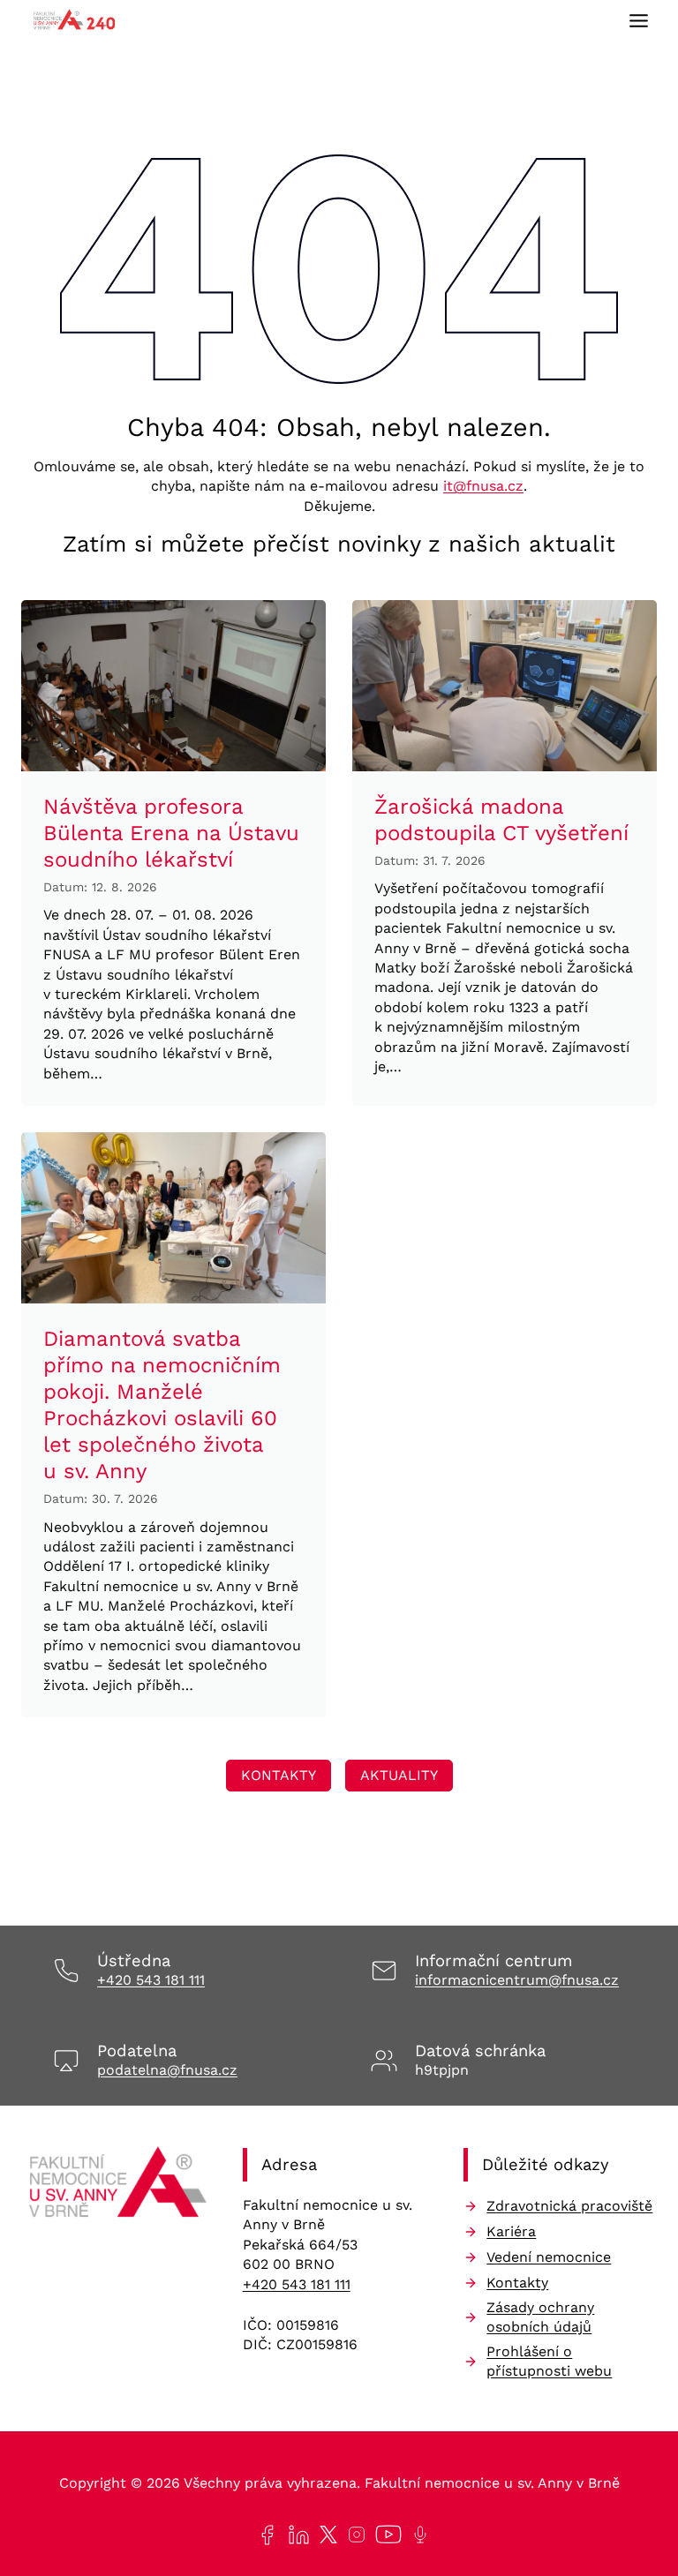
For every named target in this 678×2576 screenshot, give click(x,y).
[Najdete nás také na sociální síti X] (325, 2535)
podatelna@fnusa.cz (167, 2070)
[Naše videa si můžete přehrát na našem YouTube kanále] (385, 2535)
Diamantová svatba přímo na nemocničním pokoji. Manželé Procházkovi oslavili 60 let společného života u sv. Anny (162, 1405)
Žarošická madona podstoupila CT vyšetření (501, 820)
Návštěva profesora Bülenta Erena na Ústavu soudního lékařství (171, 833)
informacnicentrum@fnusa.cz (517, 1980)
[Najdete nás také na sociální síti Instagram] (353, 2535)
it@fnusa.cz (483, 486)
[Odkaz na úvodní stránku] (118, 2187)
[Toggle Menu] (639, 21)
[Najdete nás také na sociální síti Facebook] (264, 2535)
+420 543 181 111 (151, 1980)
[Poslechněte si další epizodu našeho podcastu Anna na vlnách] (417, 2535)
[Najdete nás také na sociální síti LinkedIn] (295, 2535)
